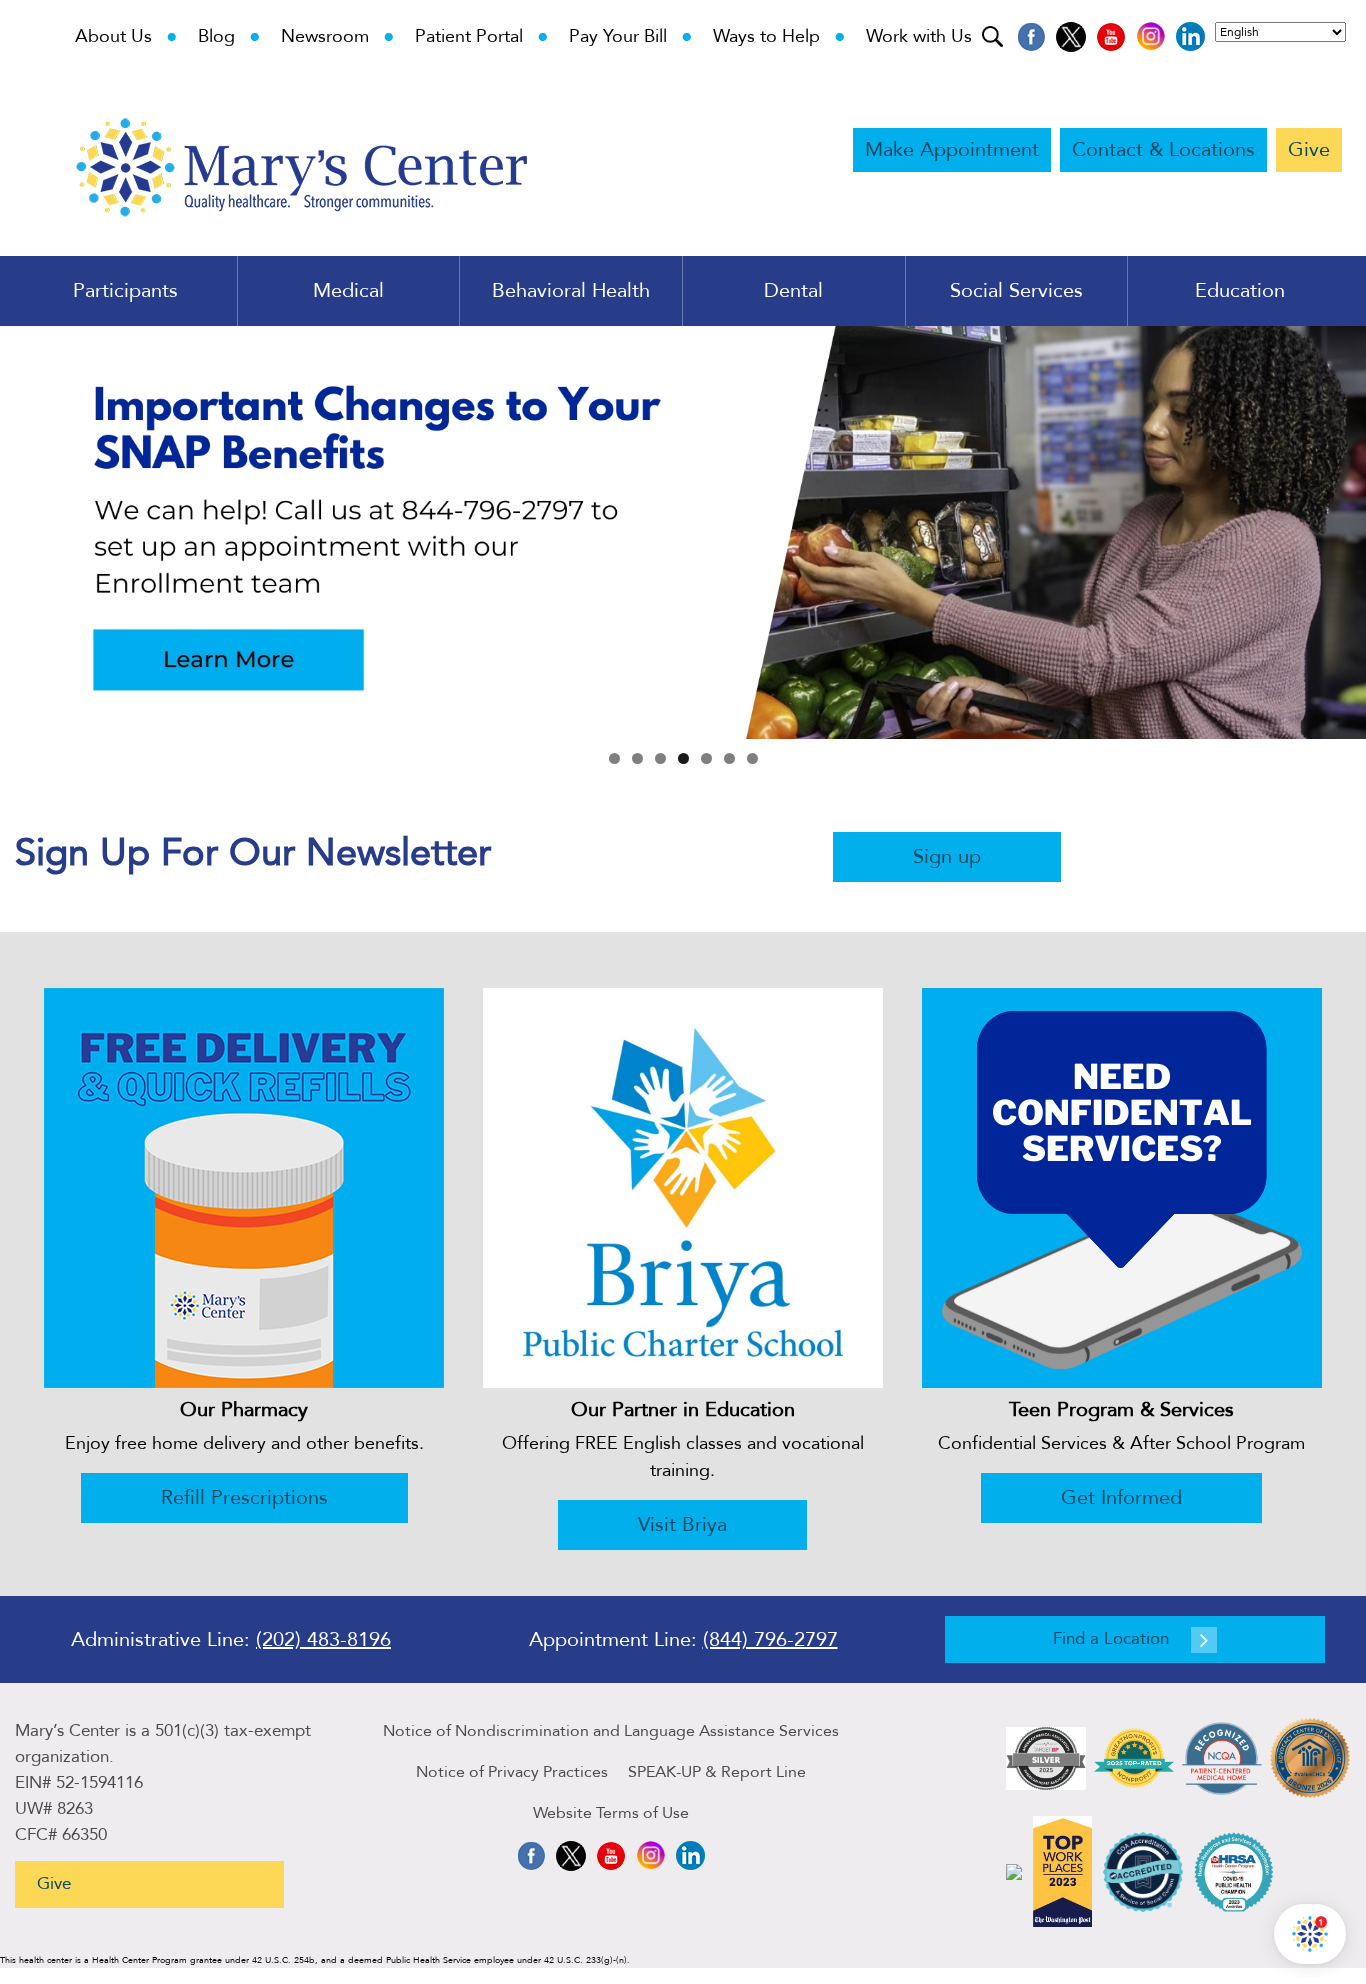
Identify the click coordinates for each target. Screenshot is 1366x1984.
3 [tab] (660, 758)
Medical (348, 291)
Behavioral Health (571, 291)
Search (994, 34)
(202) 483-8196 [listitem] (323, 1639)
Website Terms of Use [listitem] (611, 1813)
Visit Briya (682, 1524)
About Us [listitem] (126, 36)
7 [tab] (752, 758)
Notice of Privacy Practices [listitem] (512, 1772)
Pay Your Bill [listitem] (631, 36)
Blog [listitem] (229, 36)
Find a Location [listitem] (1111, 1638)
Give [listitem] (1309, 149)
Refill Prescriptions (244, 1497)
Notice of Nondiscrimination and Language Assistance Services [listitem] (611, 1731)
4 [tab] (683, 758)
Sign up (947, 856)
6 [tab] (729, 758)
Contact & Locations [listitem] (1163, 149)
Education (1240, 291)
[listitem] (1031, 36)
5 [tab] (706, 758)
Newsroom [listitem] (338, 36)
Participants (125, 291)
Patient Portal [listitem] (482, 36)
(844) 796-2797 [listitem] (770, 1639)
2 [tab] (637, 758)
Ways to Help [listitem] (779, 36)
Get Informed (1121, 1497)
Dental (793, 291)
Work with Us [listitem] (919, 36)
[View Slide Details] (683, 532)
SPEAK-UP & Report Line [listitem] (717, 1772)
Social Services (1016, 291)
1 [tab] (614, 758)
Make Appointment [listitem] (952, 149)
